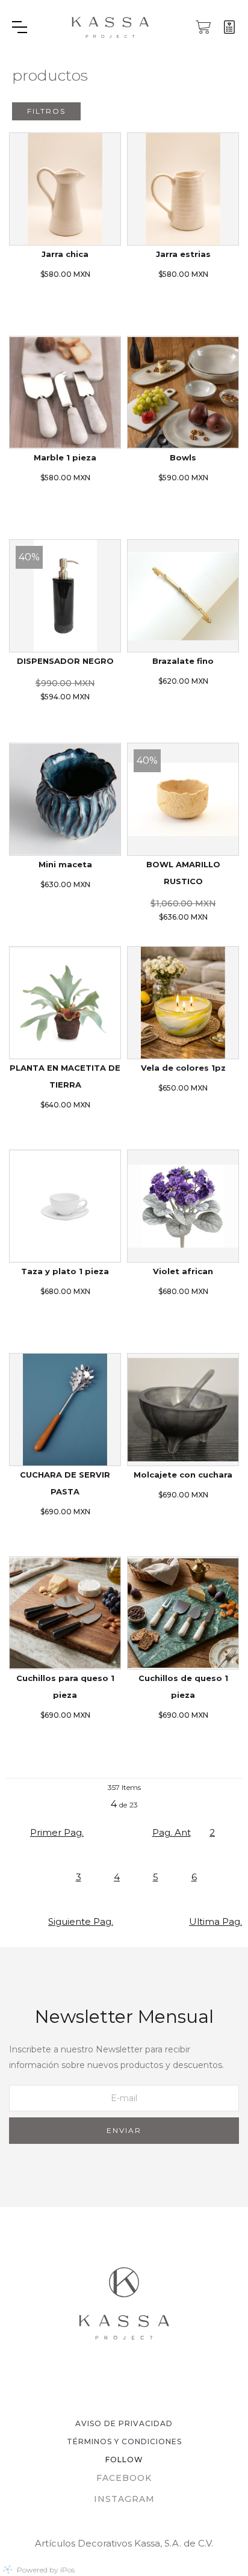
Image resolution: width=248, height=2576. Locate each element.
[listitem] (65, 225)
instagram (124, 2499)
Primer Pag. (57, 1832)
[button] (34, 27)
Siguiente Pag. (81, 1921)
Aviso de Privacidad (124, 2423)
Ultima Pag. (215, 1921)
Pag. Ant (172, 1832)
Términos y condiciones (124, 2441)
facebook (124, 2478)
